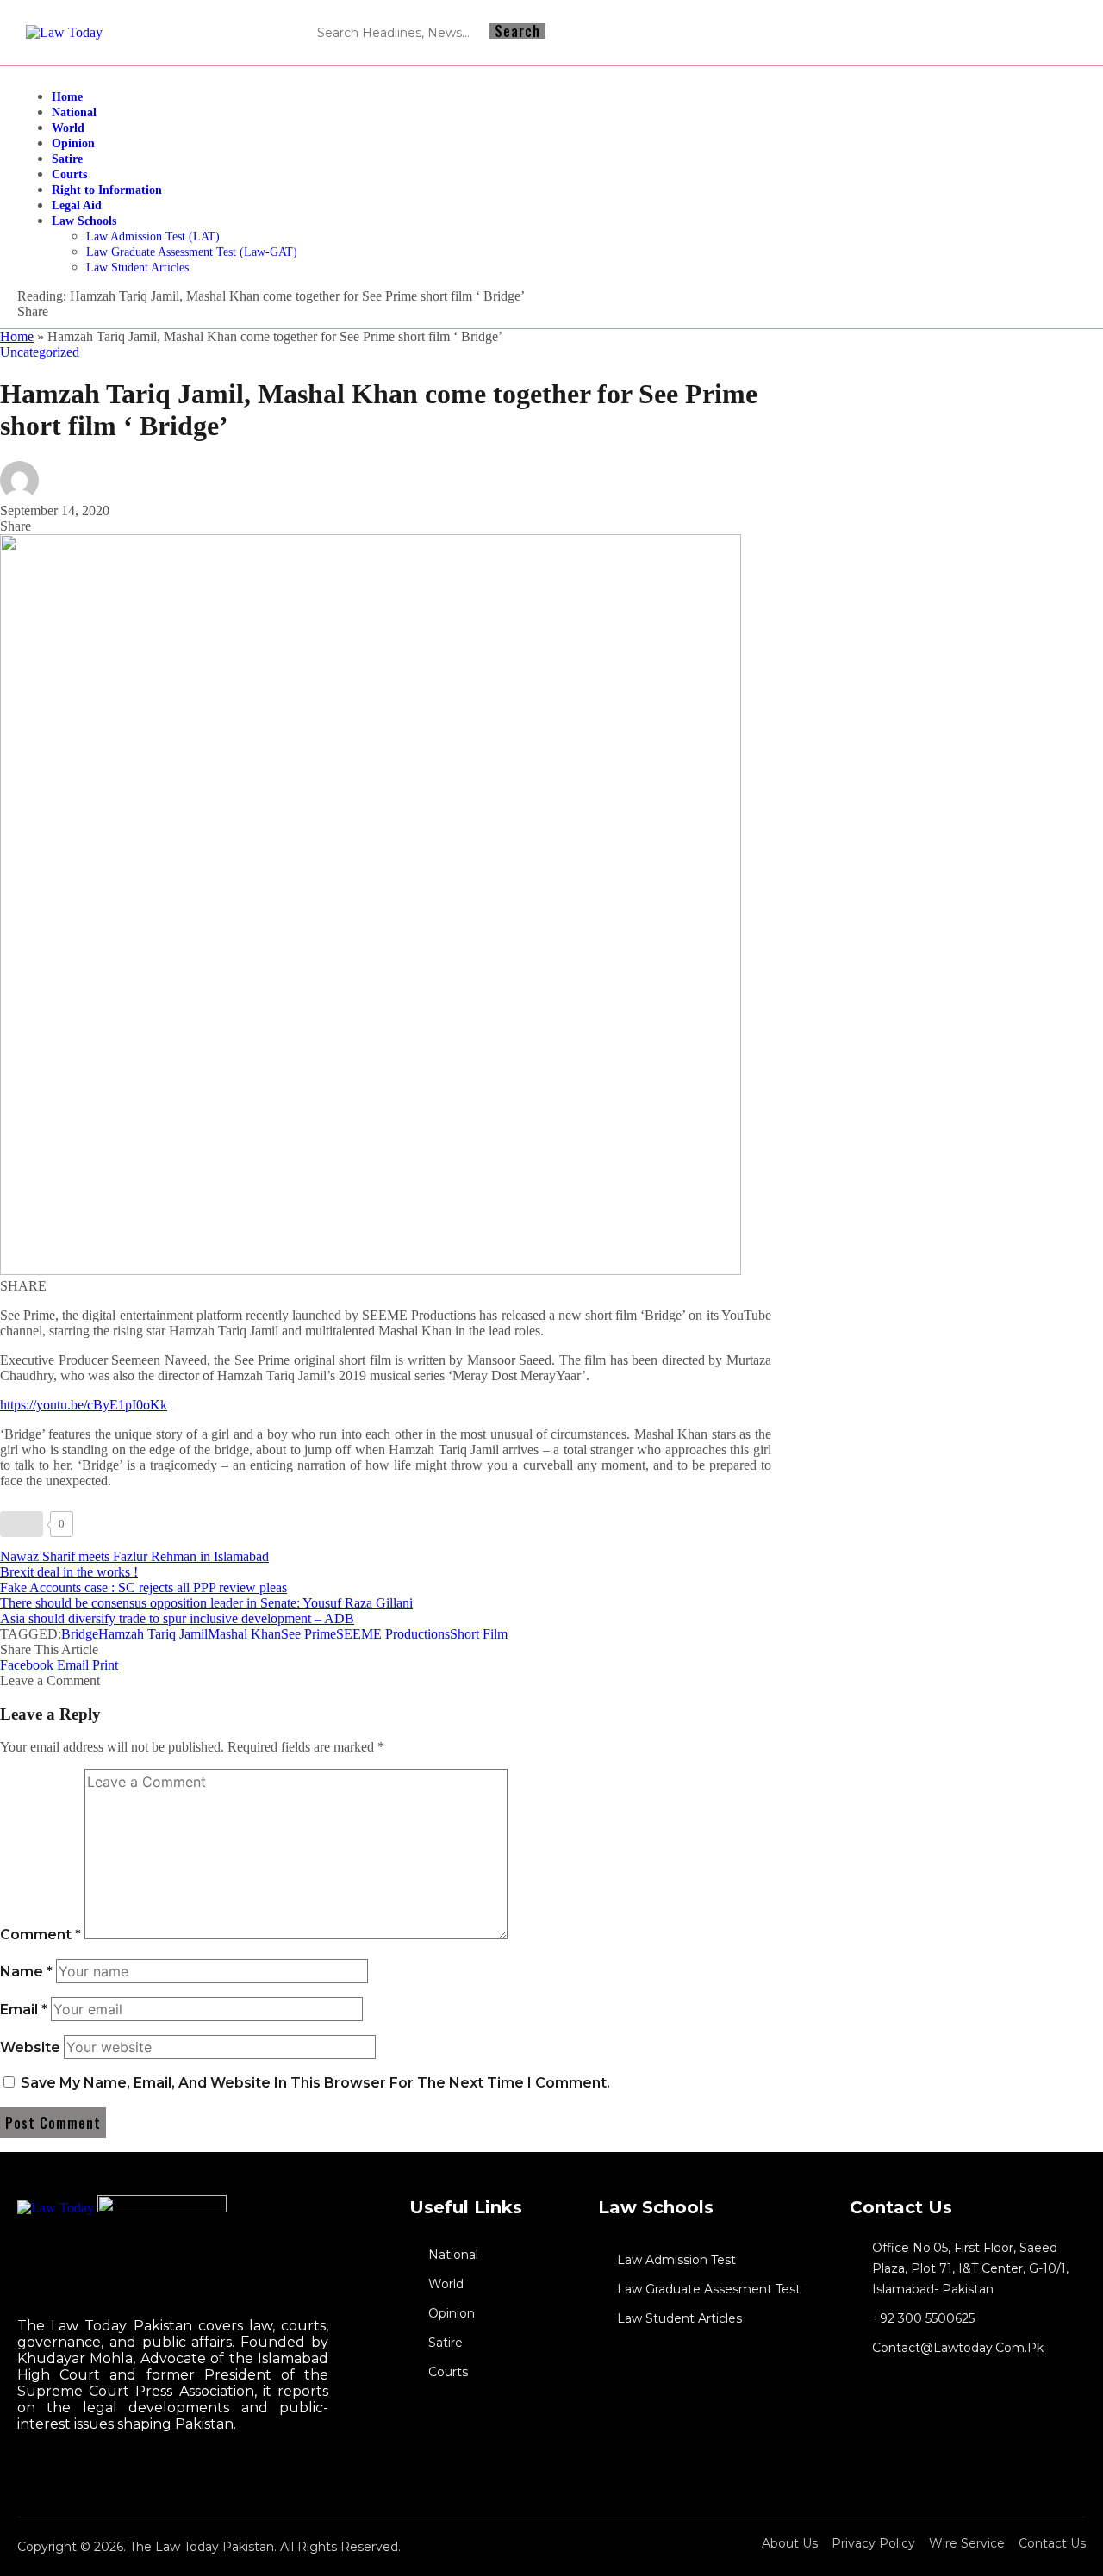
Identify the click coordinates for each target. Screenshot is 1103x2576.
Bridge (80, 1634)
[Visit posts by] (19, 495)
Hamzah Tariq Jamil (153, 1634)
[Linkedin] (1031, 33)
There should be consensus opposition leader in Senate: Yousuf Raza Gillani (206, 1603)
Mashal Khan (244, 1634)
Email (24, 2010)
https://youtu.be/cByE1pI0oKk (84, 1405)
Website (30, 2047)
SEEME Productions (393, 1634)
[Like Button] (22, 1524)
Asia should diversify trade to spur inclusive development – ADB (177, 1618)
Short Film (479, 1634)
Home (17, 336)
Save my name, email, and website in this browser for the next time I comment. (315, 2083)
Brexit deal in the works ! (69, 1572)
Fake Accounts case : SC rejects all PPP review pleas (143, 1587)
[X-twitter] (1062, 33)
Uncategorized (40, 352)
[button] (105, 1665)
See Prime (308, 1634)
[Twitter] (20, 2474)
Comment (41, 1935)
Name (26, 1972)
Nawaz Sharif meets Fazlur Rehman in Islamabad (134, 1556)
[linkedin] (35, 2474)
